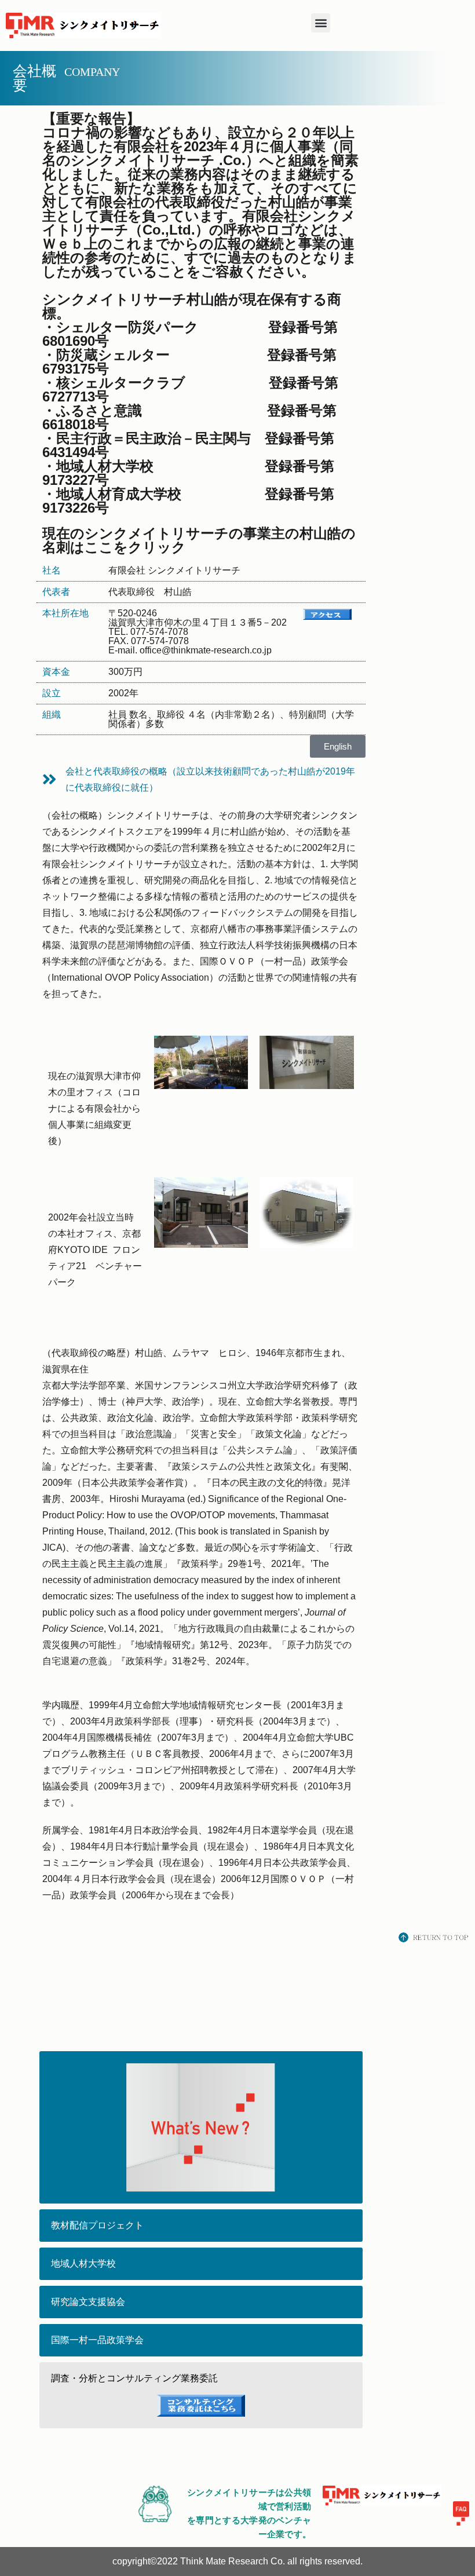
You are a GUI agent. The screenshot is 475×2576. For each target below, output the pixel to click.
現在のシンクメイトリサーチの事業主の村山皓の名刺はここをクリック (199, 540)
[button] (321, 23)
